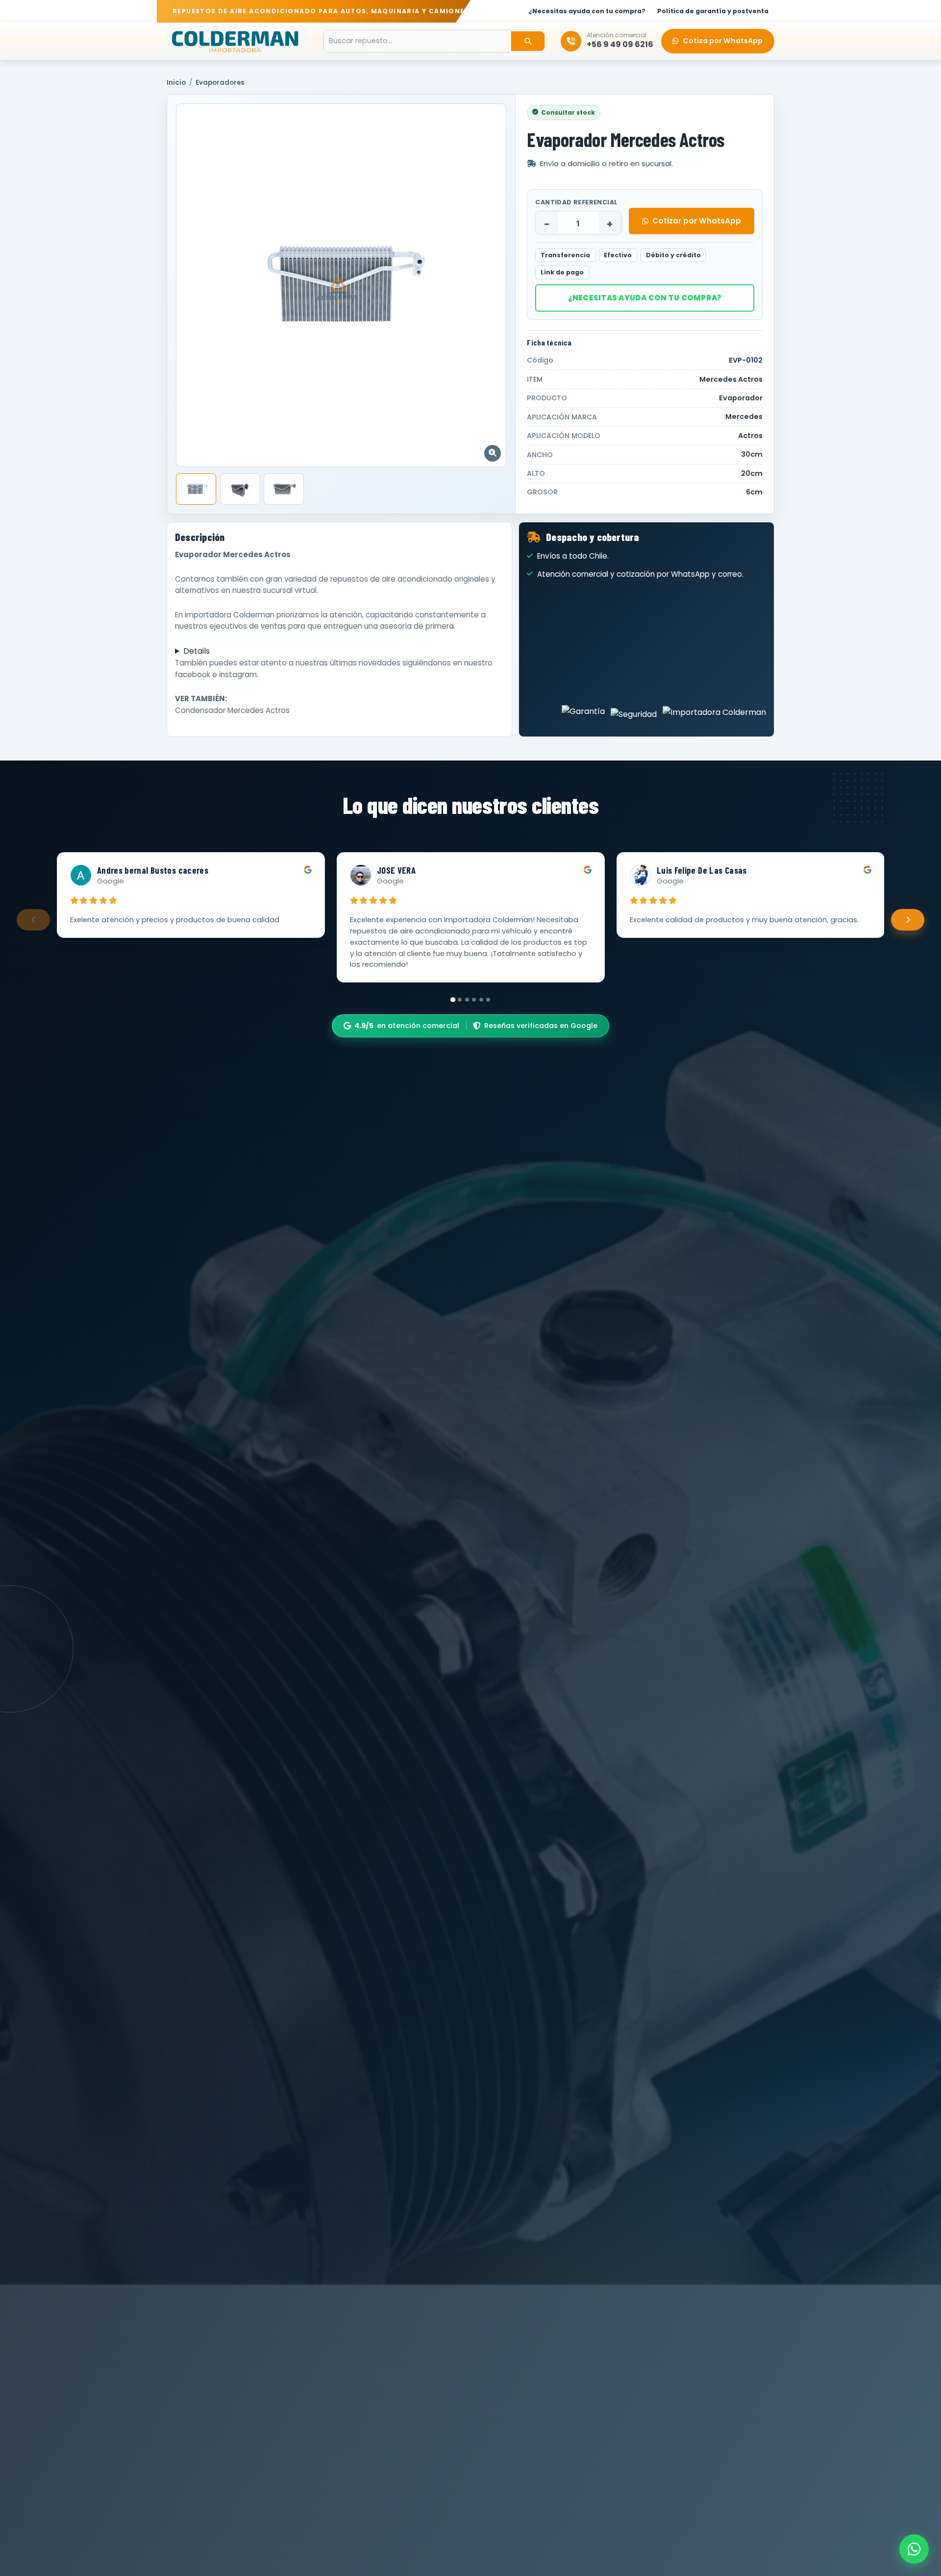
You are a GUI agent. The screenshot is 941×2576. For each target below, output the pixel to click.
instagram (238, 675)
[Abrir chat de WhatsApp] (914, 2549)
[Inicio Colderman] (237, 41)
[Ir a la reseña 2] (460, 1000)
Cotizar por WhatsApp (697, 221)
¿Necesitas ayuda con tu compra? (645, 298)
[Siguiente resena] (908, 920)
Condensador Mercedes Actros (232, 710)
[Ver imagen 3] (284, 489)
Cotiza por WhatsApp (723, 41)
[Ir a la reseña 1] (453, 1000)
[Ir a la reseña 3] (467, 1000)
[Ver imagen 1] (196, 489)
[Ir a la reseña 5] (481, 1000)
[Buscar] (528, 41)
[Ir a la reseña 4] (474, 1000)
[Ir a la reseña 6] (488, 1000)
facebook (193, 675)
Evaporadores (220, 83)
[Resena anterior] (33, 920)
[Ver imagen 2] (240, 489)
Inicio (176, 83)
